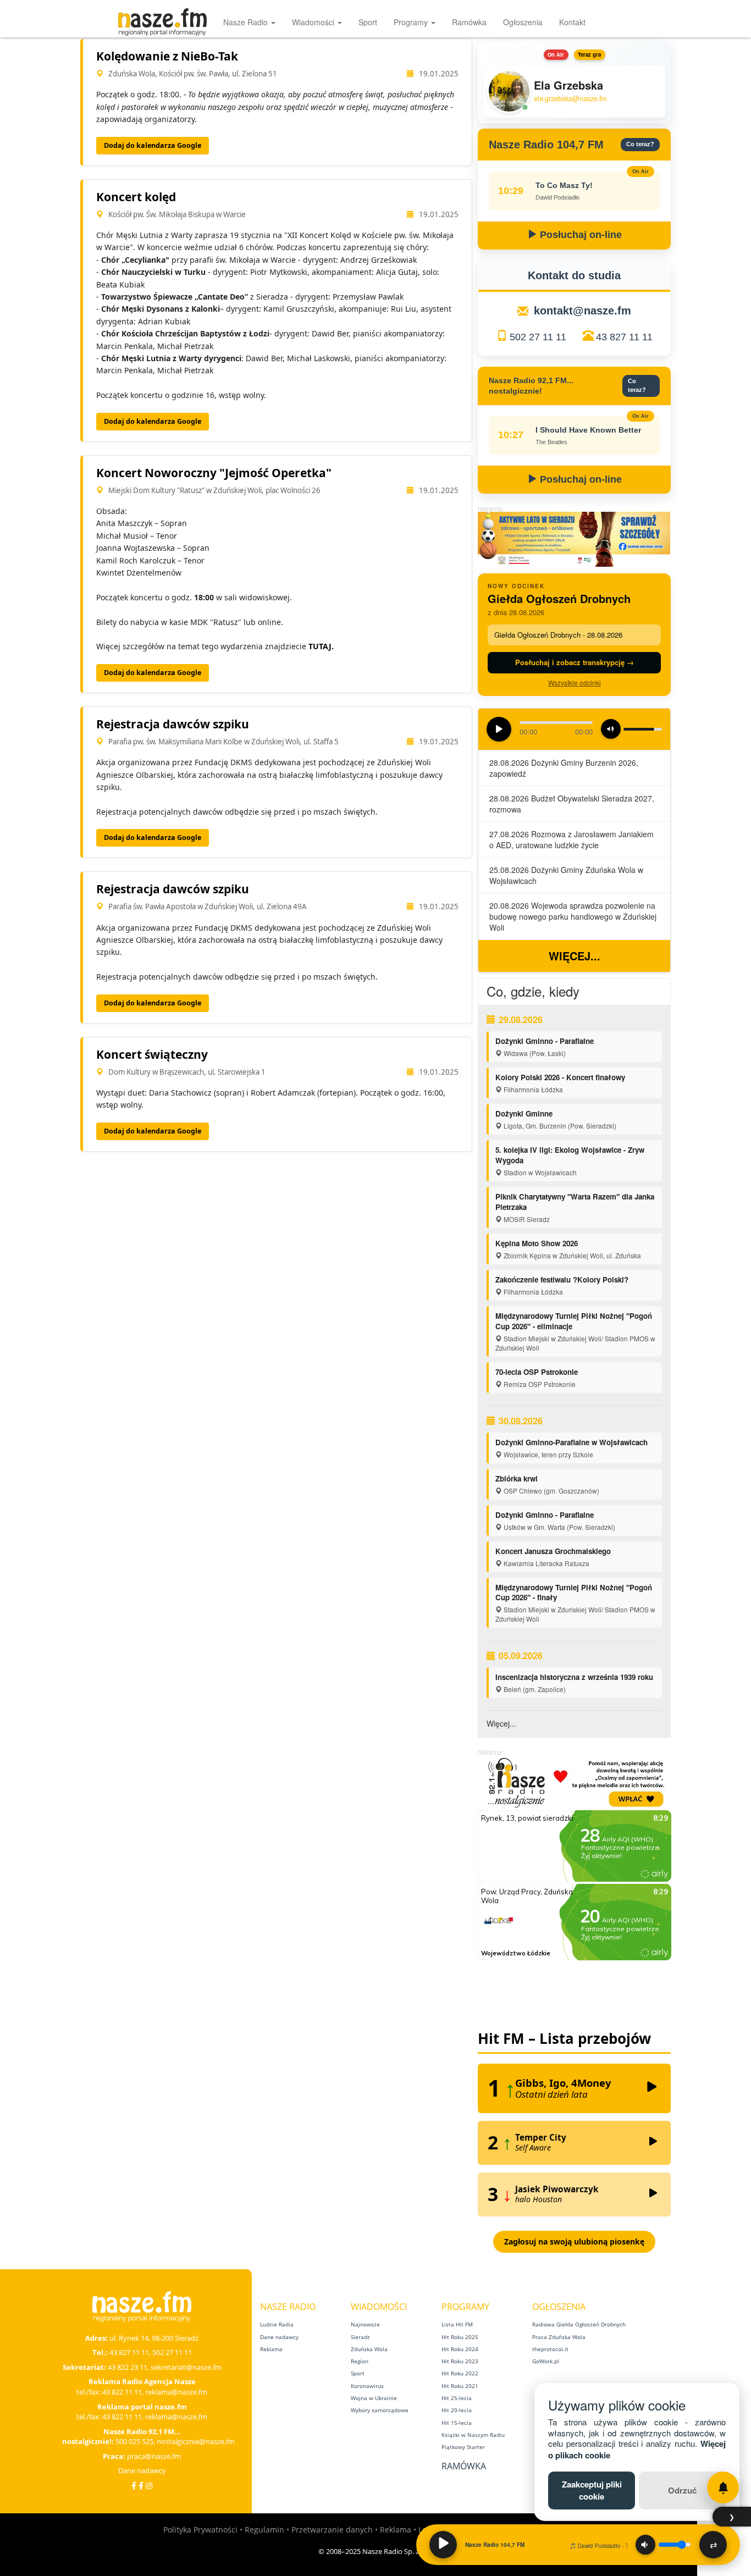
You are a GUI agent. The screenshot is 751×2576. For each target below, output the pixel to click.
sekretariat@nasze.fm (186, 2367)
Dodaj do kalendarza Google (153, 145)
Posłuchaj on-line (579, 235)
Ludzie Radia (277, 2324)
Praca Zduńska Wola (559, 2337)
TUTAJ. (321, 646)
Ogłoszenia (523, 22)
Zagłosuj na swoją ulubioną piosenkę (574, 2241)
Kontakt (572, 22)
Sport (368, 22)
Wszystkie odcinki (575, 682)
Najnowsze (365, 2324)
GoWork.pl (546, 2361)
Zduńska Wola (369, 2349)
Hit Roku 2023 (460, 2361)
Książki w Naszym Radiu (473, 2435)
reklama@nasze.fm (176, 2392)
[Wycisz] (645, 2545)
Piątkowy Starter (463, 2447)
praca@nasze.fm (154, 2456)
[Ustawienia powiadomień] (723, 2487)
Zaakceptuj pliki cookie (592, 2490)
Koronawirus (367, 2386)
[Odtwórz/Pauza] (443, 2545)
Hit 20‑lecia (457, 2410)
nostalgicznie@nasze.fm (196, 2441)
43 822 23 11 (128, 2367)
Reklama (271, 2349)
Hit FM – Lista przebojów (564, 2038)
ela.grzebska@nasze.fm (570, 99)
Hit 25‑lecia (457, 2398)
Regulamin (264, 2530)
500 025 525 (134, 2441)
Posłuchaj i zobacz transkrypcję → (575, 662)
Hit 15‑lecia (457, 2423)
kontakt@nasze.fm (582, 311)
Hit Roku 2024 (460, 2349)
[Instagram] (149, 2486)
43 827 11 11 (624, 337)
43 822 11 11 (122, 2392)
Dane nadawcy (142, 2470)
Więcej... (575, 956)
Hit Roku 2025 (460, 2337)
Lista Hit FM (457, 2324)
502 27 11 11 (538, 337)
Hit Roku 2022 (460, 2373)
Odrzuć (682, 2490)
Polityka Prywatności (200, 2530)
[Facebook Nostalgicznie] (141, 2486)
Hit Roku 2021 (460, 2386)
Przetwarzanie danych (332, 2530)
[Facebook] (134, 2486)
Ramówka (469, 22)
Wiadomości (314, 22)
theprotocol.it (550, 2349)
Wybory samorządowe (380, 2410)
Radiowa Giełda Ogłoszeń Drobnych (579, 2324)
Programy (412, 22)
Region (360, 2361)
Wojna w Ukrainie (374, 2398)
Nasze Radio (247, 22)
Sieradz (360, 2337)
